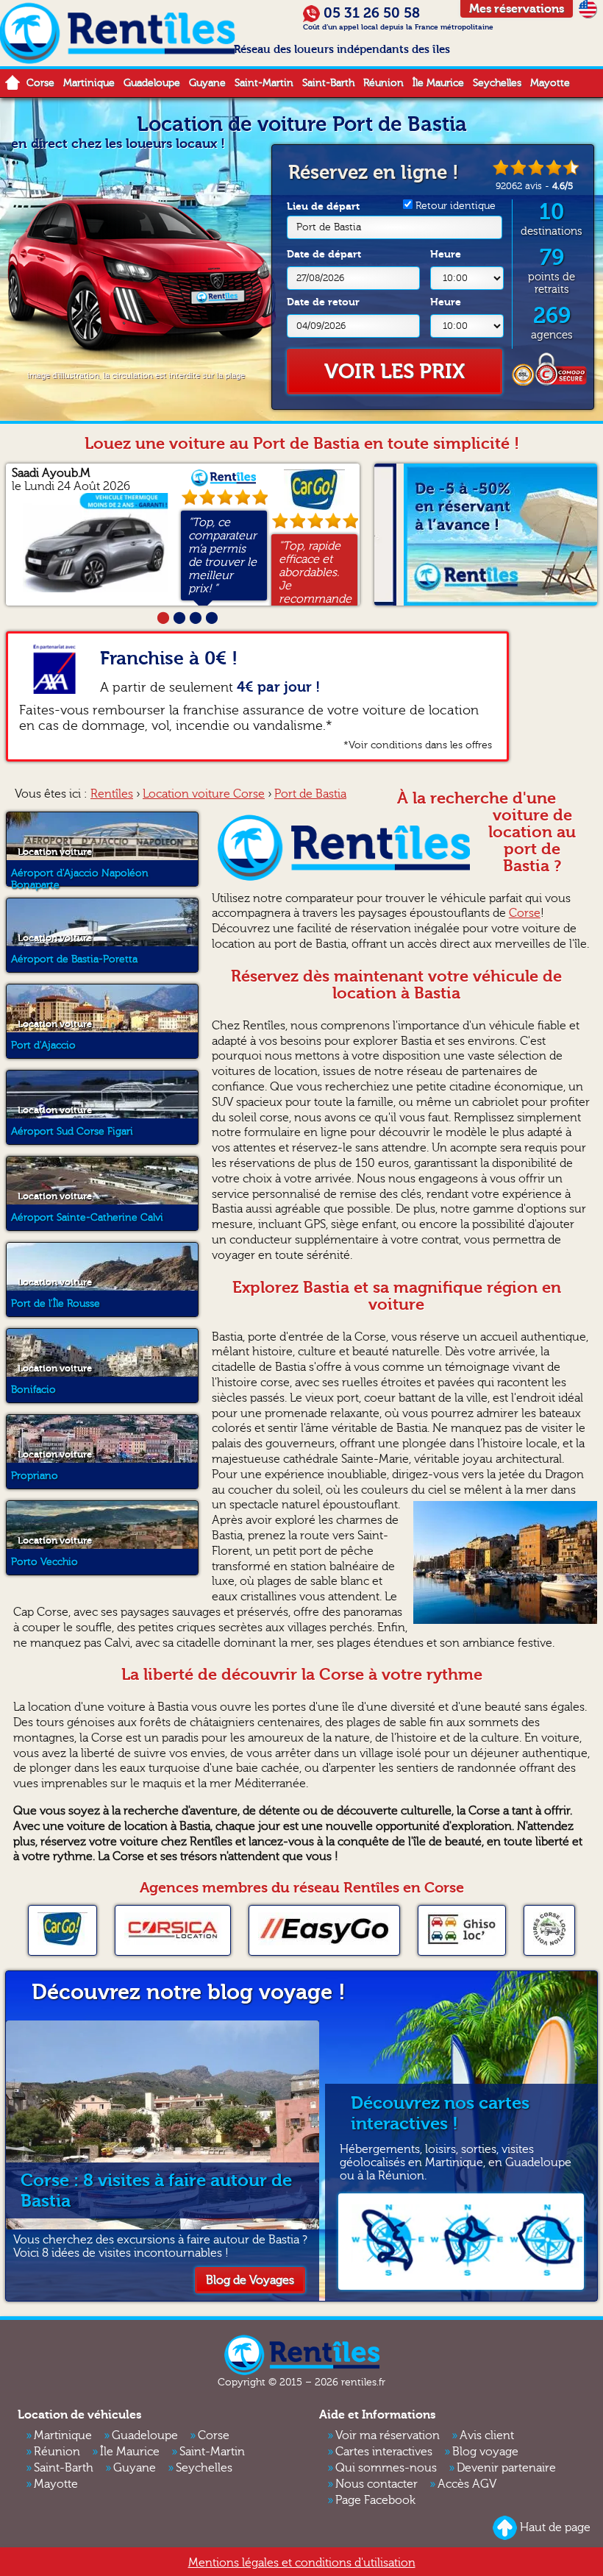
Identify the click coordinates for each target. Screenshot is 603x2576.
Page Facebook (375, 2500)
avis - (534, 186)
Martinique (89, 83)
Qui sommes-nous (386, 2468)
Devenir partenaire (506, 2468)
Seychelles (497, 83)
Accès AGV (467, 2484)
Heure (446, 254)
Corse (40, 83)
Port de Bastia (329, 227)
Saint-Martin (264, 83)
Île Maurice (438, 83)
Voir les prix (395, 372)
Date (324, 254)
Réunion (383, 83)
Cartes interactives (384, 2452)
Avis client (487, 2435)
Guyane (207, 83)
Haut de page (555, 2527)
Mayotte (550, 83)
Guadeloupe (152, 83)
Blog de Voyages (250, 2280)
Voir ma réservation (388, 2435)
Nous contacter (377, 2484)
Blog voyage (485, 2452)
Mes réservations (517, 9)
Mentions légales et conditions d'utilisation (302, 2563)
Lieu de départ (324, 217)
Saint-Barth (328, 83)
